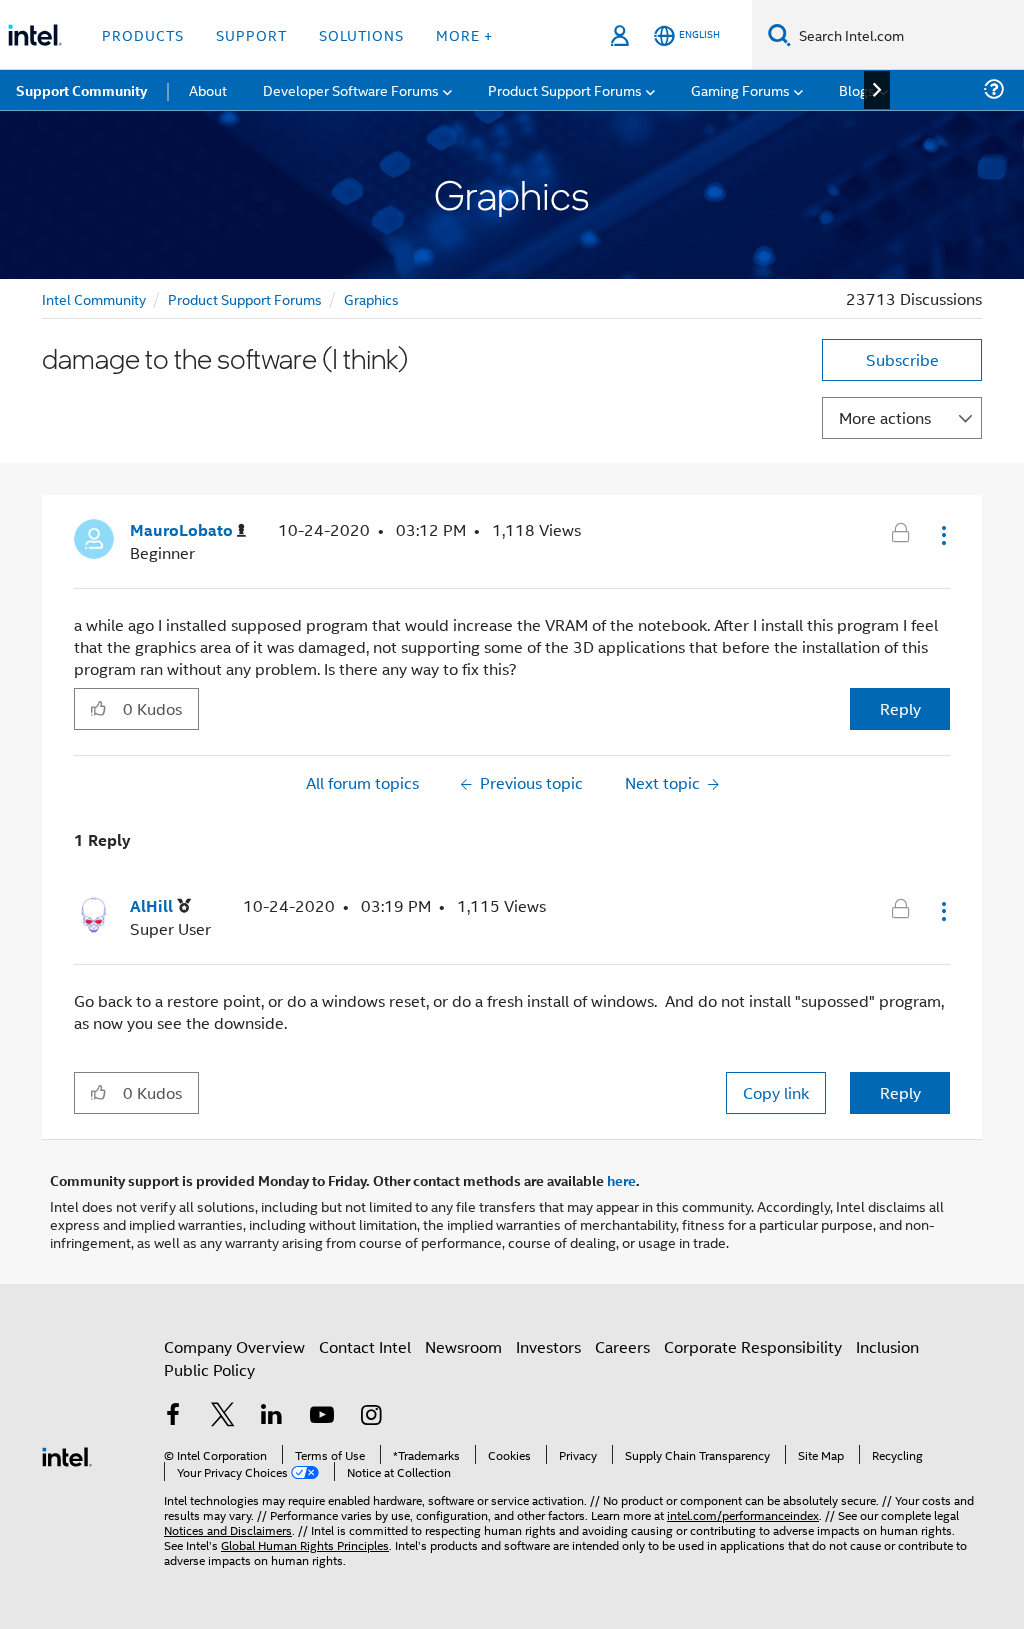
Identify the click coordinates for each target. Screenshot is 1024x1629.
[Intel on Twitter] (223, 1416)
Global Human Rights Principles (305, 1544)
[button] (942, 535)
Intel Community (94, 298)
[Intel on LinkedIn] (272, 1416)
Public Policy (209, 1369)
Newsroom (463, 1346)
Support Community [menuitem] (81, 90)
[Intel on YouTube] (322, 1416)
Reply (900, 708)
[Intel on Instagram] (371, 1416)
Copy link (776, 1092)
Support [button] (251, 34)
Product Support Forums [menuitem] (565, 89)
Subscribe (902, 359)
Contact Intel (365, 1346)
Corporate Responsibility (753, 1346)
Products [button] (143, 34)
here (621, 1180)
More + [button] (464, 34)
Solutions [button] (361, 34)
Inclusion (887, 1346)
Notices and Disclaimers (228, 1529)
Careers (622, 1346)
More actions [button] (885, 417)
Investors (548, 1346)
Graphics (371, 298)
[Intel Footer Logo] (67, 1454)
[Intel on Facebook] (173, 1416)
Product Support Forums (245, 298)
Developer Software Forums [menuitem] (351, 89)
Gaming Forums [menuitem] (740, 89)
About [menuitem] (208, 89)
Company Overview (234, 1346)
